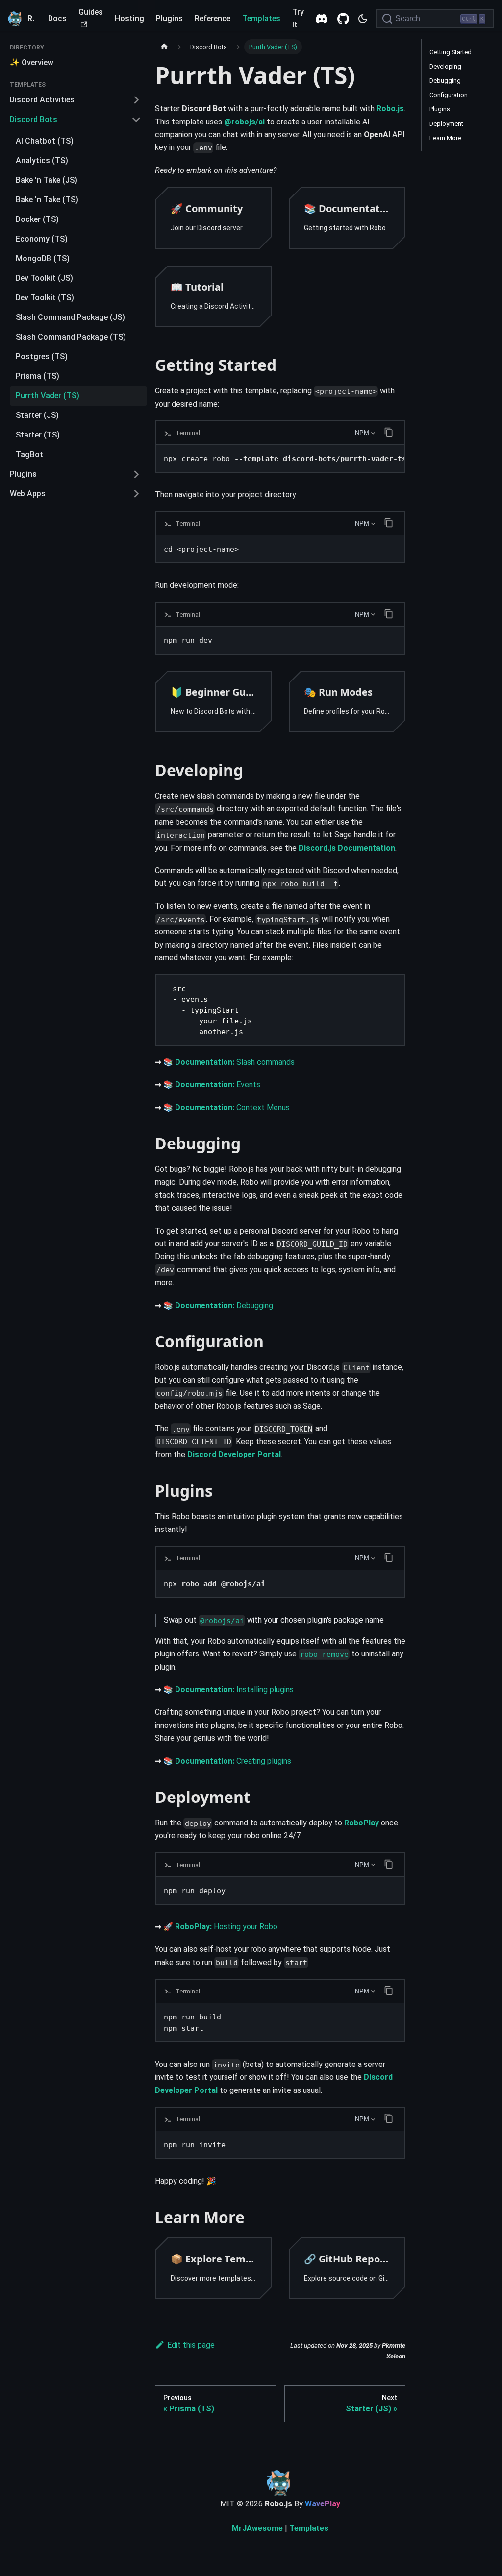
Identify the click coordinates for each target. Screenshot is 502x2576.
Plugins (169, 18)
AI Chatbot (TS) (45, 141)
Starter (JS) (37, 415)
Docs (57, 18)
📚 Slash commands (229, 1062)
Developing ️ (446, 66)
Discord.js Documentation (347, 848)
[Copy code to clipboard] (392, 991)
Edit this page (191, 2345)
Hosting (129, 18)
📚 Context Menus (226, 1107)
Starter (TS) (38, 435)
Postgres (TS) (42, 356)
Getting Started (451, 52)
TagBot (29, 454)
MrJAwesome (257, 2528)
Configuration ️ (449, 95)
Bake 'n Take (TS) (47, 200)
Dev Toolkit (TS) (45, 298)
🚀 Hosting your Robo (220, 1927)
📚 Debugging (218, 1305)
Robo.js (390, 109)
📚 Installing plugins (228, 1689)
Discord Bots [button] (34, 119)
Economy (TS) (42, 239)
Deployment (446, 124)
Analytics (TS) (42, 160)
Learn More (445, 138)
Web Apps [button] (28, 494)
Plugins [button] (23, 474)
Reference (213, 18)
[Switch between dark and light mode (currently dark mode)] (363, 19)
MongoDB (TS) (43, 258)
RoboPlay (362, 1823)
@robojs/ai (244, 122)
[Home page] (164, 47)
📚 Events (212, 1084)
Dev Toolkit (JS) (44, 278)
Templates (261, 18)
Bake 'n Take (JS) (47, 180)
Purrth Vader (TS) (48, 396)
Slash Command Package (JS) (70, 317)
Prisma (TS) (38, 376)
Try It (298, 18)
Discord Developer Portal (234, 1454)
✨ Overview (32, 62)
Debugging (445, 81)
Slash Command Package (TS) (71, 337)
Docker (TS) (37, 219)
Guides (91, 12)
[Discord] (322, 19)
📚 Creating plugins (227, 1761)
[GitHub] (343, 19)
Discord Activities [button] (42, 100)
